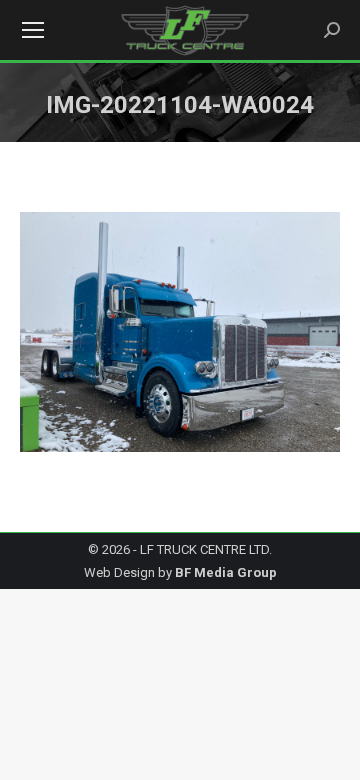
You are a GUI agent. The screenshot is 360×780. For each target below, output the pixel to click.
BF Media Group (226, 572)
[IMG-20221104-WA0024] (180, 332)
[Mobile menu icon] (33, 30)
